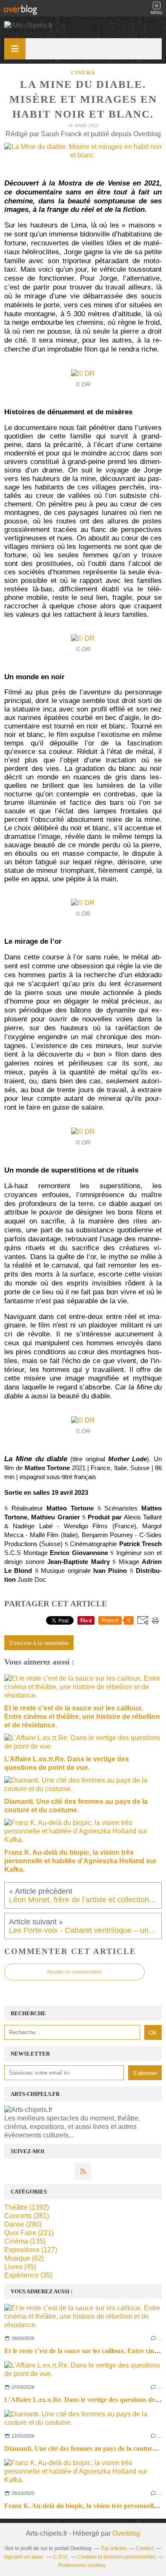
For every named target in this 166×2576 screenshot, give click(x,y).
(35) (28, 2275)
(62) (24, 2258)
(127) (31, 2250)
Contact (145, 2548)
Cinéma (83, 73)
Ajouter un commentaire (74, 1972)
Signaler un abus (24, 2557)
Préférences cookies (82, 2565)
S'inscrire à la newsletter (39, 1643)
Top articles (114, 2548)
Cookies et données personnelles (116, 2557)
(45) (20, 2267)
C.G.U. (61, 2557)
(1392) (27, 2207)
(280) (23, 2224)
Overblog (126, 2533)
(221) (29, 2233)
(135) (25, 2241)
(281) (27, 2216)
